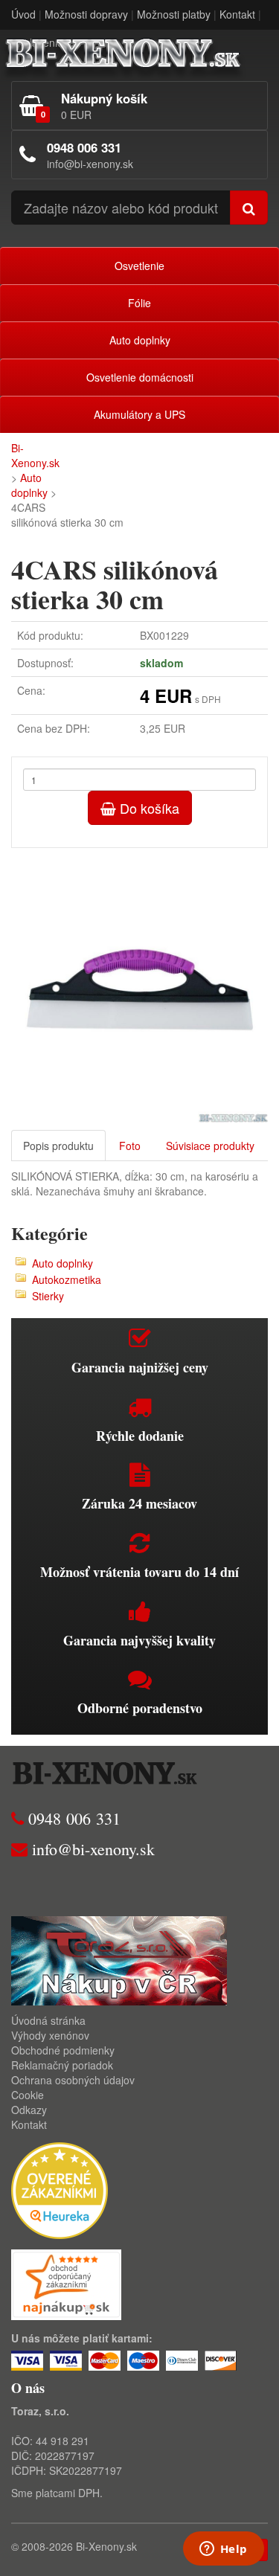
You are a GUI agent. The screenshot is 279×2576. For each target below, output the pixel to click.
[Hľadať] (249, 208)
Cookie (28, 2095)
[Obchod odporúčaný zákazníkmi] (66, 2283)
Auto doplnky (140, 340)
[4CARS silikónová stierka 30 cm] (139, 985)
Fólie (139, 303)
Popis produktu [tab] (58, 1146)
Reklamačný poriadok (62, 2065)
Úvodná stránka (48, 2020)
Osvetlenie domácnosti (140, 377)
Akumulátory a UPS (139, 414)
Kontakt (237, 14)
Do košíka (148, 808)
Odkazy (29, 2110)
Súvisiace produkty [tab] (210, 1146)
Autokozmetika (67, 1279)
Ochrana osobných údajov (73, 2080)
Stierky (48, 1296)
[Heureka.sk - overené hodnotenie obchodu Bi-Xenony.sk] (60, 2189)
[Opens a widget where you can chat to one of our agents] (223, 2550)
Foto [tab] (130, 1146)
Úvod (23, 14)
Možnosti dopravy (86, 14)
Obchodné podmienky (63, 2050)
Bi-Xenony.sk (35, 455)
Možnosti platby (174, 14)
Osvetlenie (139, 266)
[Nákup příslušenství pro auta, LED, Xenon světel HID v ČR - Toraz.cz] (119, 1959)
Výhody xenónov (50, 2035)
